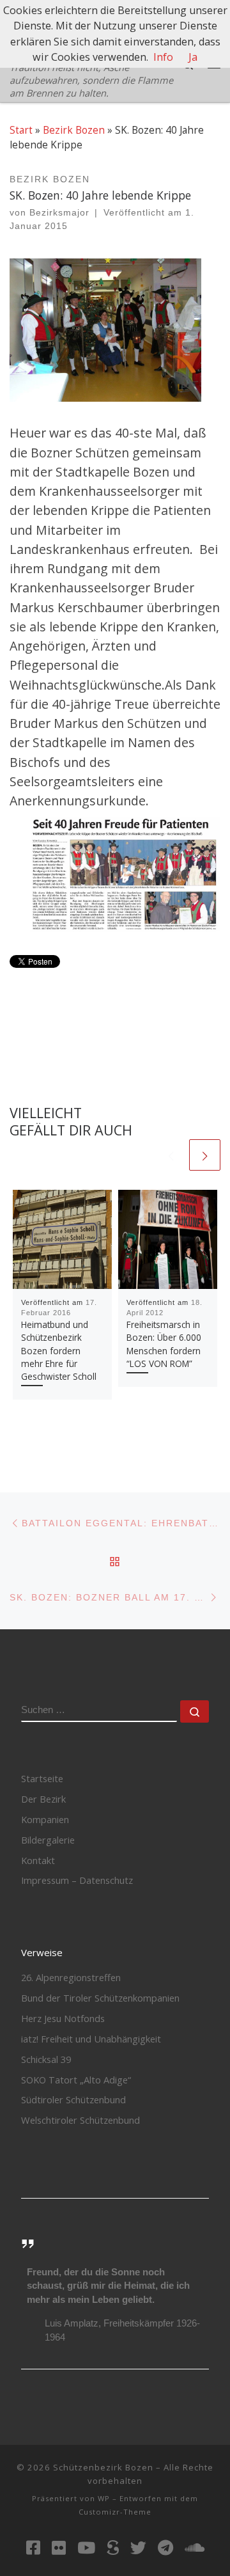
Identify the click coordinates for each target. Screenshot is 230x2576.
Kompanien (45, 1819)
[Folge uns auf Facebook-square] (33, 2548)
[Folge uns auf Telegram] (165, 2548)
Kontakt (38, 1860)
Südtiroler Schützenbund (73, 2099)
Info (163, 57)
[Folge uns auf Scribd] (113, 2548)
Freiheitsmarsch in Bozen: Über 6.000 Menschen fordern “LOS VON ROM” (164, 1344)
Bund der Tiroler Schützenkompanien (100, 1998)
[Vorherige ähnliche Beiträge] (171, 1155)
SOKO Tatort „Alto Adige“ (76, 2080)
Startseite (42, 1778)
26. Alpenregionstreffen (71, 1977)
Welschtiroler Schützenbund (80, 2120)
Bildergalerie (48, 1840)
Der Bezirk (43, 1799)
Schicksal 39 (46, 2059)
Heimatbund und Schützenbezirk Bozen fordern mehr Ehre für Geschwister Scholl (59, 1351)
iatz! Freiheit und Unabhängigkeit (91, 2039)
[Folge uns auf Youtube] (86, 2548)
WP (104, 2498)
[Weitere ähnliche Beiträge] (205, 1155)
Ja (193, 57)
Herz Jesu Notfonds (63, 2018)
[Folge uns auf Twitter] (138, 2548)
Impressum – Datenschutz (77, 1880)
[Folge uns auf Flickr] (59, 2548)
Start (21, 130)
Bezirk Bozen (74, 130)
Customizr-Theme (115, 2512)
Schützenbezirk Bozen (103, 2467)
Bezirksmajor (59, 213)
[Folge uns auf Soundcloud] (195, 2548)
